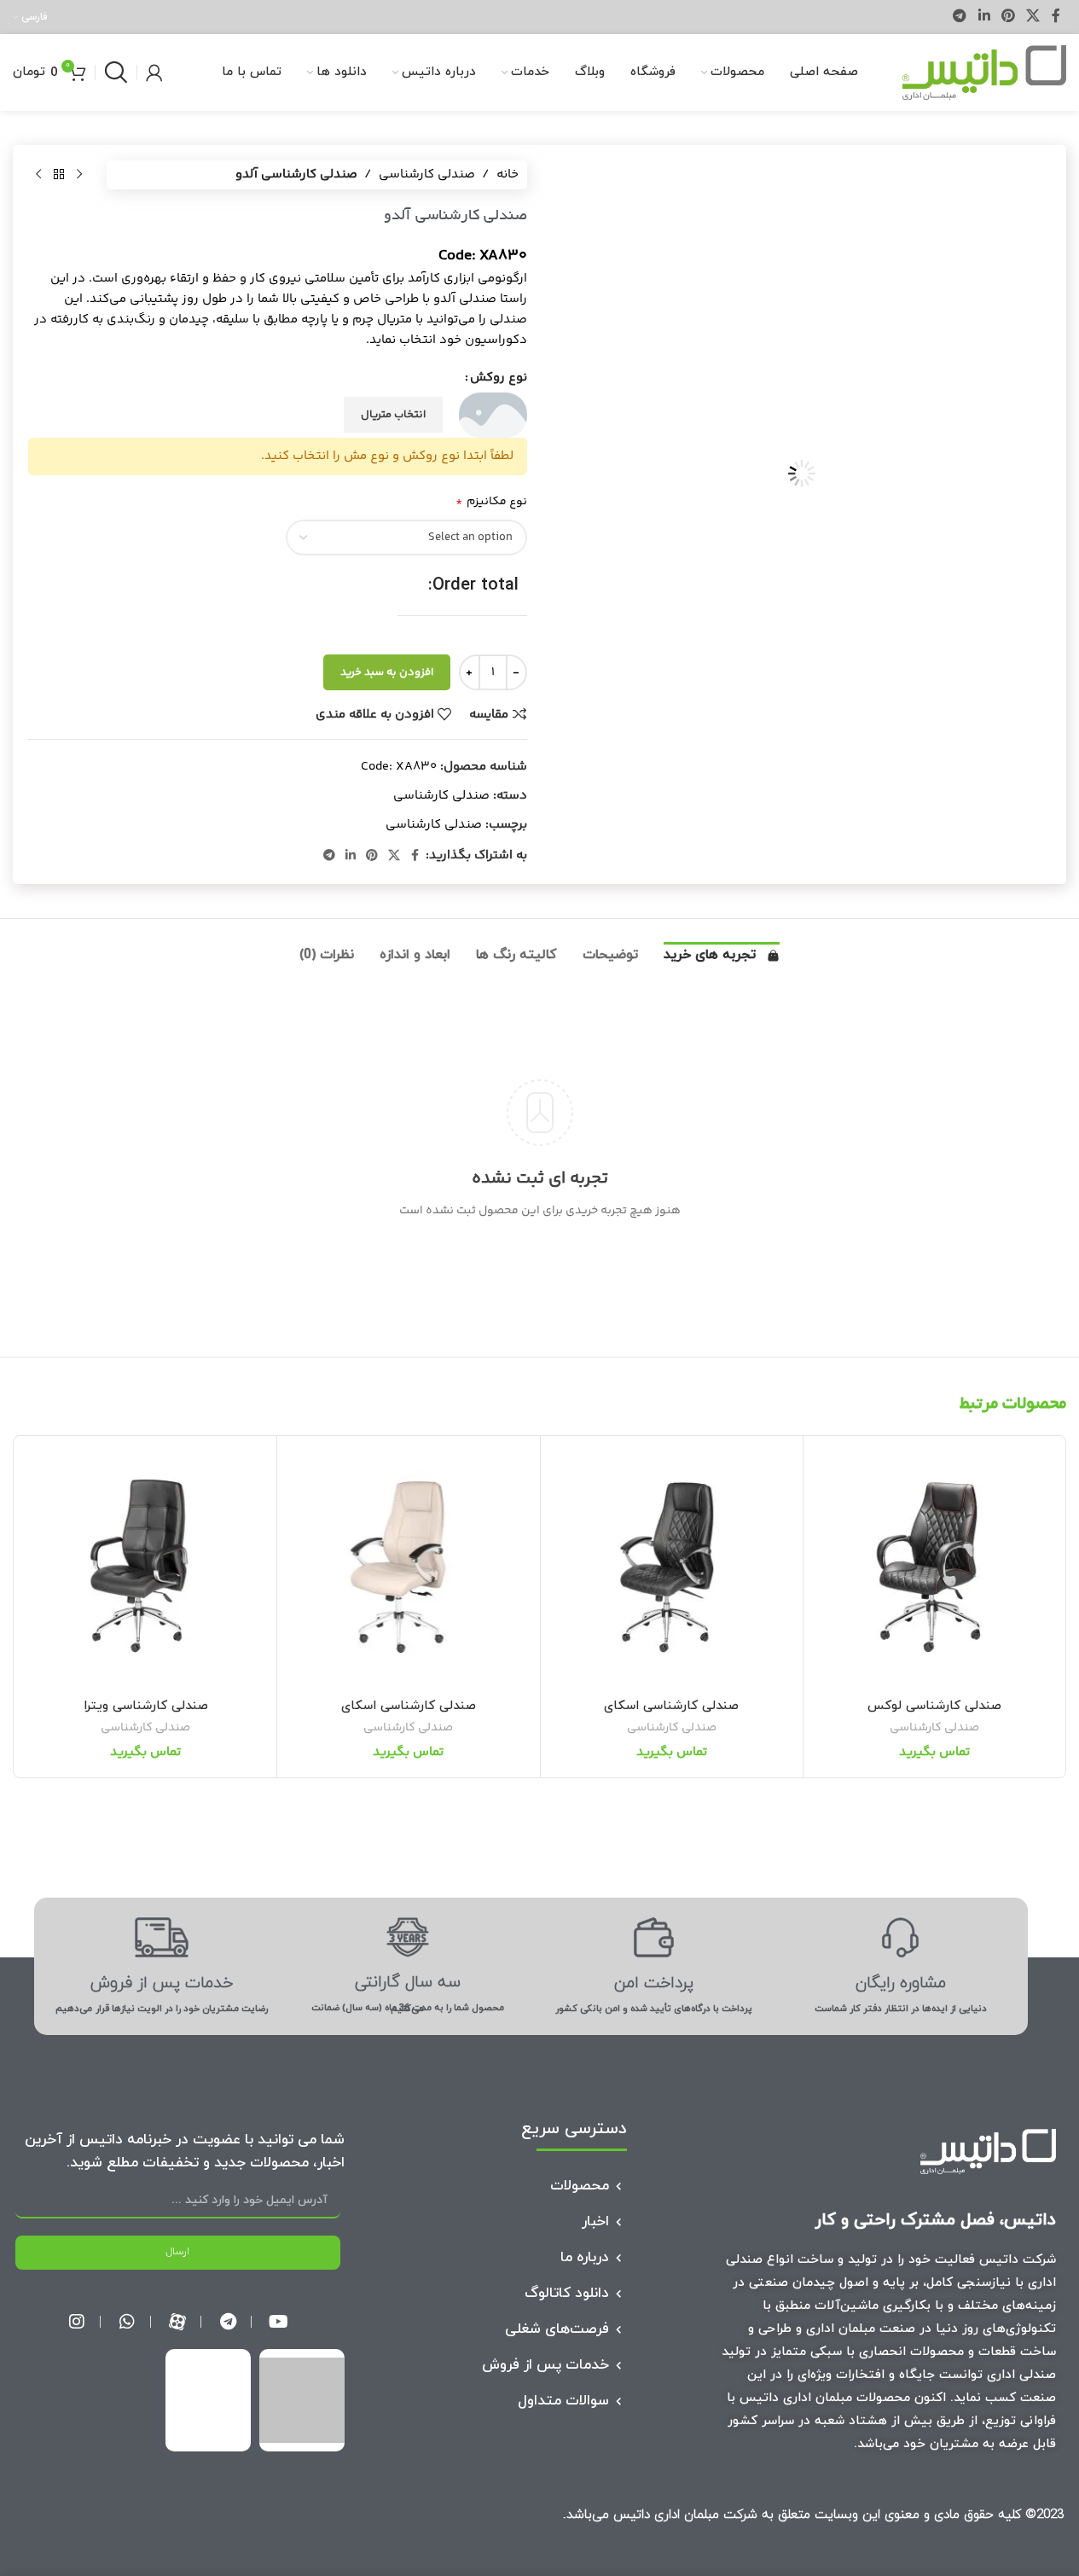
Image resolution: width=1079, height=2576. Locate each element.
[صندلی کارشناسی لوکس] (934, 1567)
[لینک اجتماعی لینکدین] (984, 17)
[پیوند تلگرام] (960, 17)
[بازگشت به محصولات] (59, 175)
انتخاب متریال (393, 415)
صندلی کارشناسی (427, 174)
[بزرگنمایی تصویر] (1017, 625)
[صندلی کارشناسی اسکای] (672, 1567)
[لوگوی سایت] (984, 72)
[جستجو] (116, 73)
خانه (508, 174)
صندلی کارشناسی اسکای (671, 1706)
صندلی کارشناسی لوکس (934, 1706)
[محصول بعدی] (38, 175)
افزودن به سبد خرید (387, 672)
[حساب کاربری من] (154, 73)
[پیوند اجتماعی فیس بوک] (1056, 17)
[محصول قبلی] (79, 175)
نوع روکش (499, 378)
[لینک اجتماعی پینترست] (1008, 17)
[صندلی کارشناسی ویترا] (145, 1567)
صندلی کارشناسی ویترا (146, 1706)
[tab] (722, 960)
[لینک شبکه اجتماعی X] (1033, 17)
